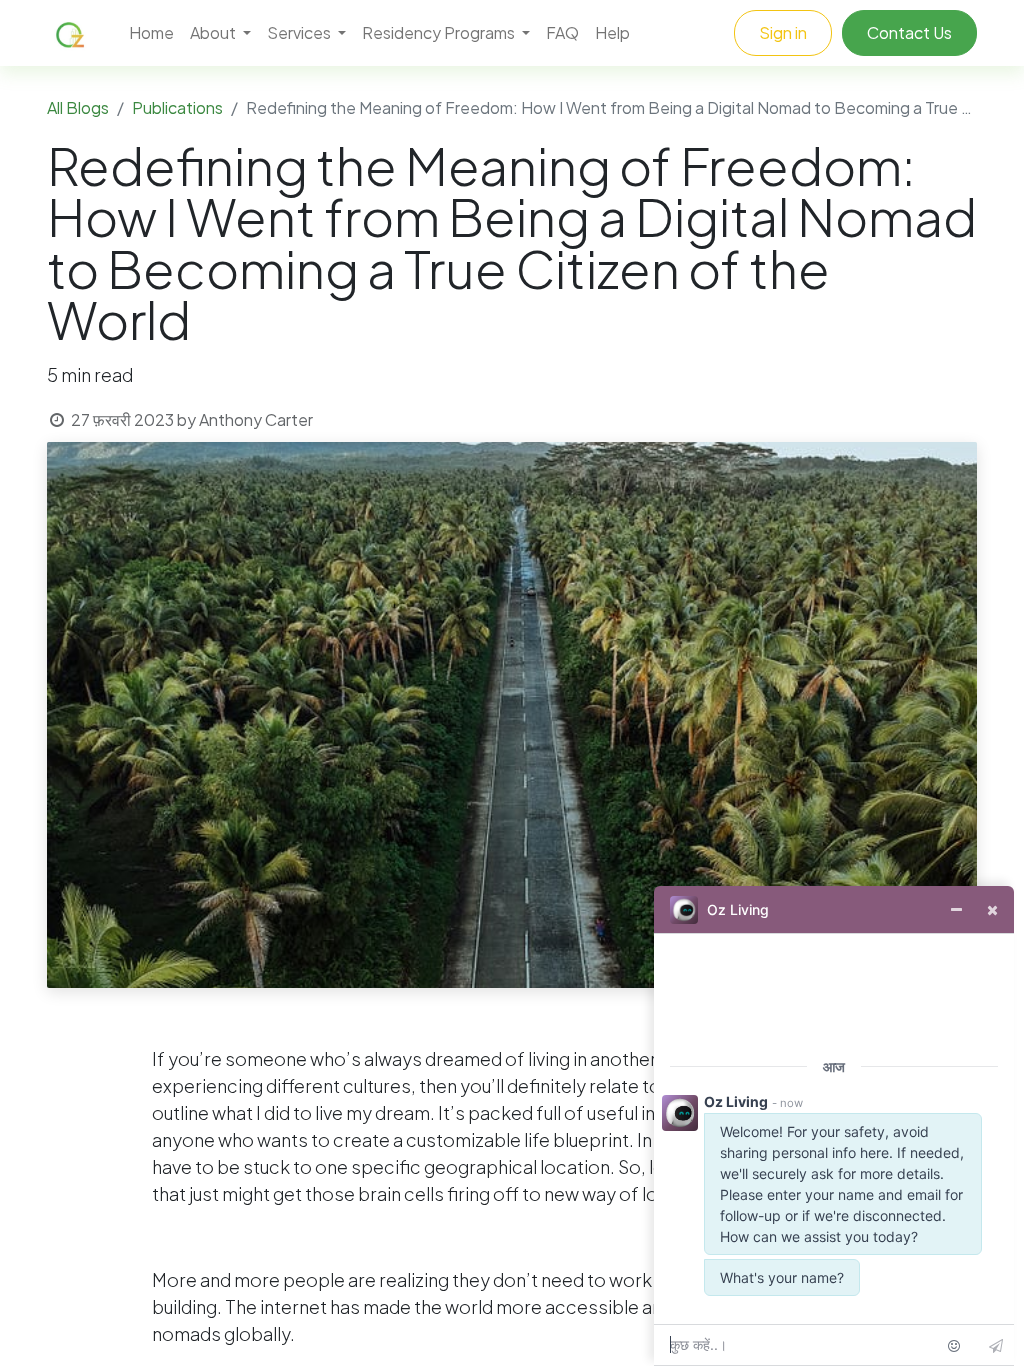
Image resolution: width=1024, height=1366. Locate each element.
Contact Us (909, 32)
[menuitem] (151, 33)
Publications (177, 107)
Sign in (783, 32)
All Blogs (78, 107)
